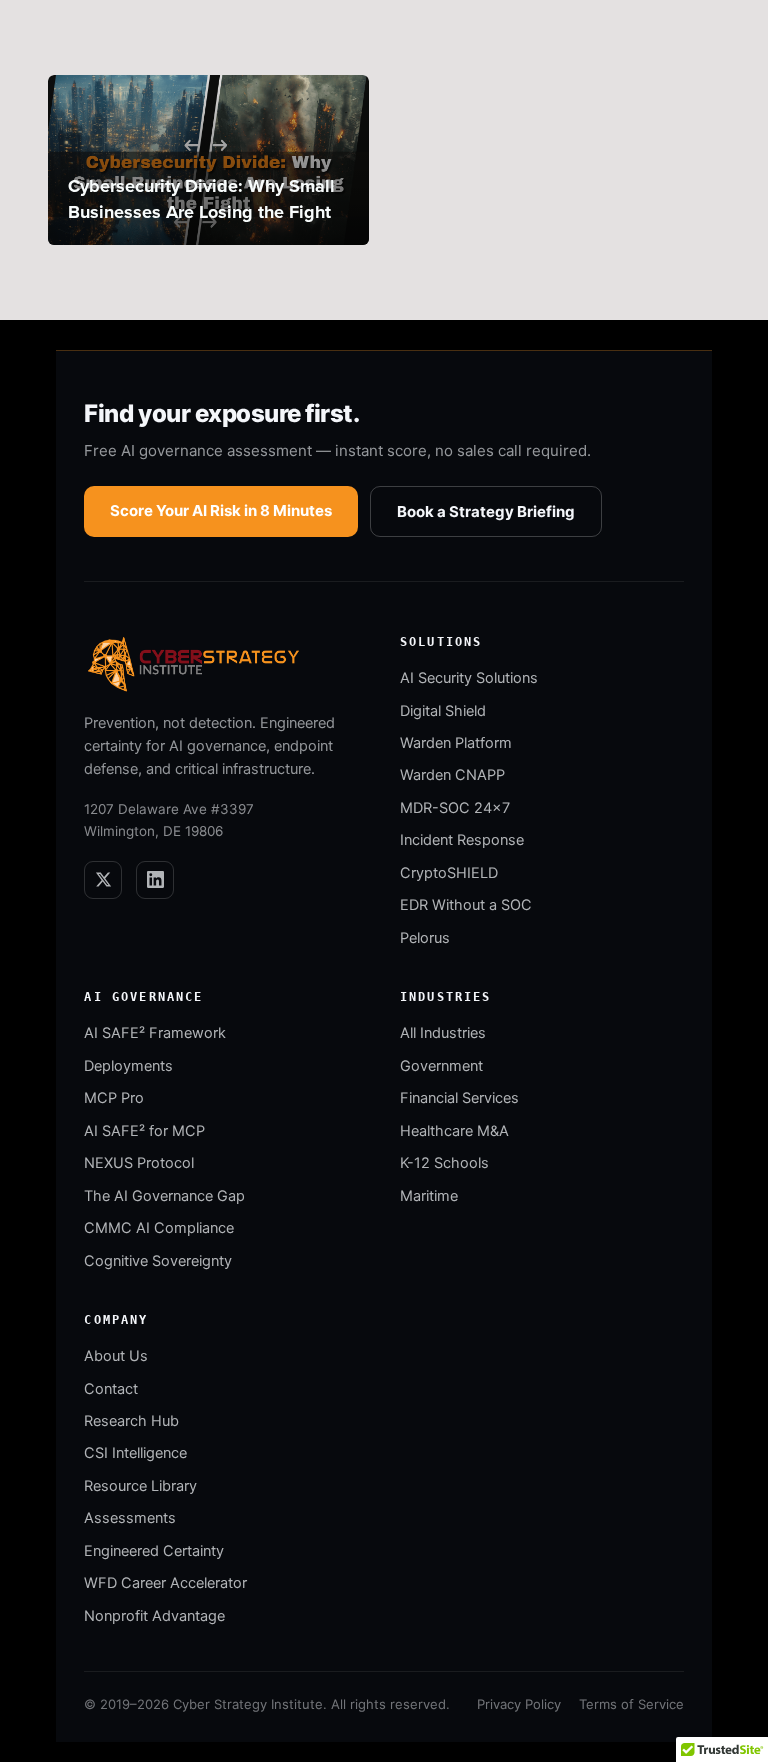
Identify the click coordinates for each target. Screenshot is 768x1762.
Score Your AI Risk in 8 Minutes (221, 510)
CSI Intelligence (135, 1453)
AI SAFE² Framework (155, 1033)
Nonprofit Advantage (154, 1616)
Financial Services (459, 1098)
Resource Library (140, 1486)
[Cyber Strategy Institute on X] (103, 880)
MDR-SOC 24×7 (455, 808)
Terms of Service (631, 1704)
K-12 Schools (444, 1163)
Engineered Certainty (154, 1551)
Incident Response (462, 840)
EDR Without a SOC (466, 905)
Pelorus (425, 938)
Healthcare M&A (454, 1131)
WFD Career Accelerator (165, 1583)
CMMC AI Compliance (159, 1228)
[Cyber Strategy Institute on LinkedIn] (155, 880)
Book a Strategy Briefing (486, 511)
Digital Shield (443, 711)
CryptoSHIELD (449, 873)
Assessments (130, 1518)
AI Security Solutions (469, 678)
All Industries (443, 1033)
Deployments (128, 1066)
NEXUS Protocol (139, 1163)
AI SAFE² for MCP (144, 1131)
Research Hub (131, 1421)
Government (441, 1066)
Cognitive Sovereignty (158, 1261)
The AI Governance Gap (164, 1196)
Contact (111, 1389)
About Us (116, 1356)
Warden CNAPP (452, 775)
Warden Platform (456, 743)
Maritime (429, 1196)
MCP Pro (114, 1098)
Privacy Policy (519, 1704)
